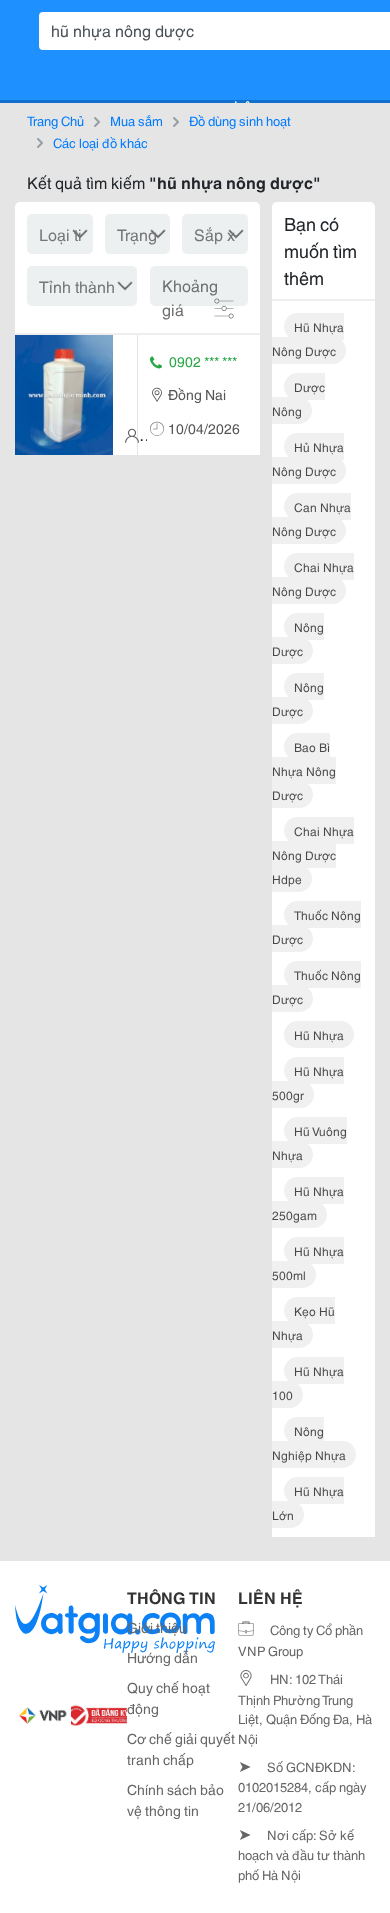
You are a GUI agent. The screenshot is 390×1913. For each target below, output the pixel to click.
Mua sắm (136, 120)
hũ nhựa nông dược (308, 338)
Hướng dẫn (162, 1657)
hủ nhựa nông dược (308, 458)
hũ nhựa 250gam (308, 1202)
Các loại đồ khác (100, 142)
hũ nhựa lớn (308, 1502)
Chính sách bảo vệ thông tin (175, 1799)
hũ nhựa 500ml (308, 1262)
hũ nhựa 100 (308, 1382)
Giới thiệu (157, 1627)
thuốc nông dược (316, 926)
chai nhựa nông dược (313, 578)
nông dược (298, 638)
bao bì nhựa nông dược (304, 770)
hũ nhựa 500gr (308, 1082)
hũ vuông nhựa (309, 1142)
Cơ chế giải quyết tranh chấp (181, 1748)
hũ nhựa (319, 1034)
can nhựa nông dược (311, 518)
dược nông (298, 398)
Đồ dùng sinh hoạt (240, 120)
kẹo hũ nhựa (303, 1322)
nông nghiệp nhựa (309, 1442)
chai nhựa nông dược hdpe (313, 854)
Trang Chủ (55, 120)
